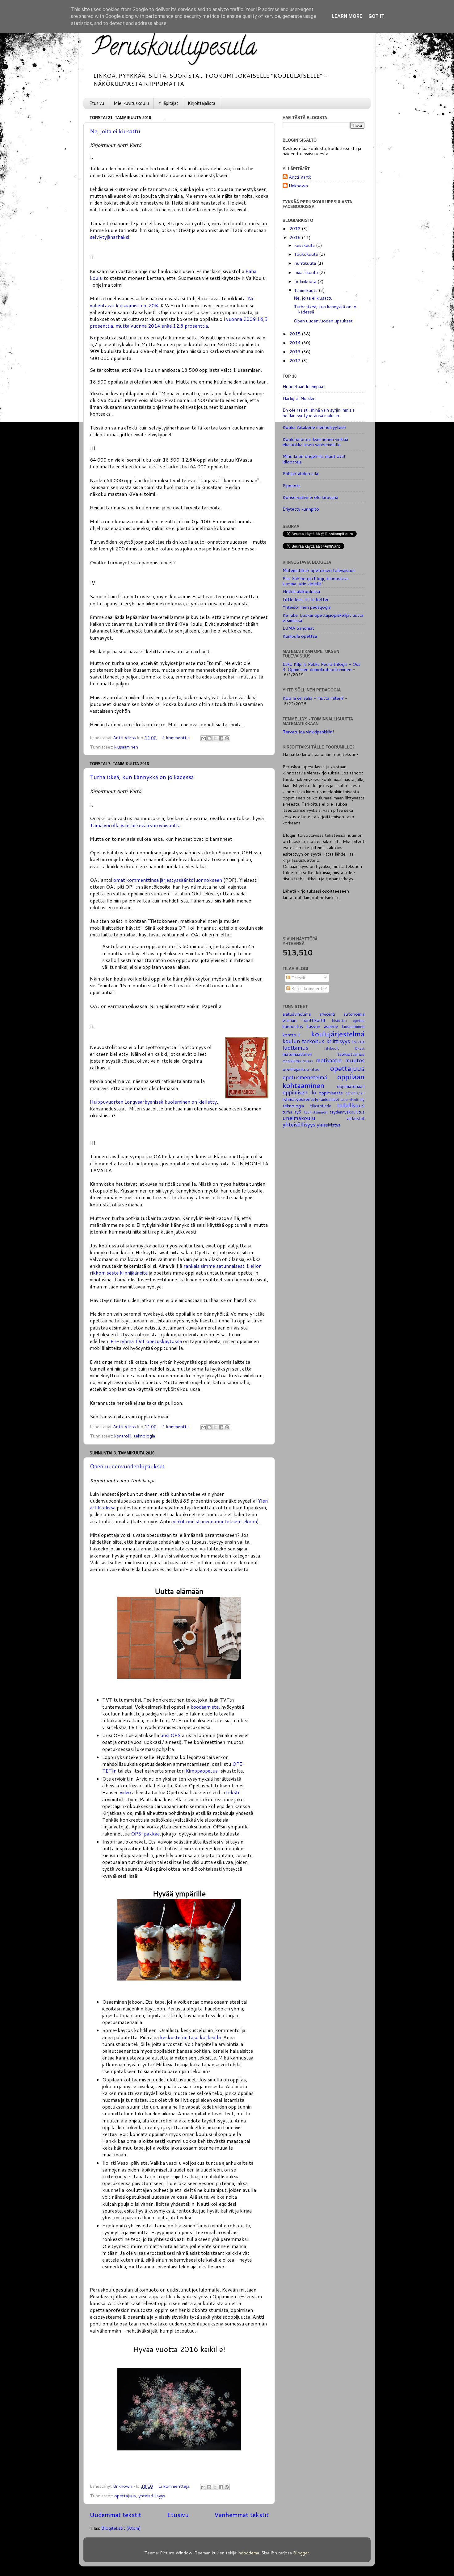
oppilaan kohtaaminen (324, 1081)
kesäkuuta (305, 245)
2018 (296, 228)
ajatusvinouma (297, 1014)
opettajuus (125, 2496)
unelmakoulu (299, 1118)
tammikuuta (307, 290)
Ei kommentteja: (175, 2486)
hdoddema (249, 2553)
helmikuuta (306, 281)
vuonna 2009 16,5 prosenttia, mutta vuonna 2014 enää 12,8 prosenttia (179, 322)
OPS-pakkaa (145, 1834)
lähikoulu (332, 1048)
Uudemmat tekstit (115, 2515)
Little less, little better (306, 599)
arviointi (327, 1014)
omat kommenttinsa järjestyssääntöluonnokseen (168, 880)
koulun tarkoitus (303, 1041)
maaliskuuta (307, 272)
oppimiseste (331, 1093)
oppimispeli (355, 1093)
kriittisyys (338, 1041)
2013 (296, 352)
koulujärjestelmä (338, 1034)
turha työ (292, 1112)
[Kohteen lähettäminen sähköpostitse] (204, 738)
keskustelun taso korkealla (190, 2037)
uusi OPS (170, 1735)
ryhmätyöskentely (300, 1099)
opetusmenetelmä (305, 1077)
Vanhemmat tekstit (242, 2515)
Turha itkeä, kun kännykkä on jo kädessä (142, 777)
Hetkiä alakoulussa (301, 591)
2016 (296, 237)
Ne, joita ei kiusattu (115, 131)
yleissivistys (329, 1125)
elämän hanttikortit (304, 1020)
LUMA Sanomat (298, 628)
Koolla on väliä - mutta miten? (313, 698)
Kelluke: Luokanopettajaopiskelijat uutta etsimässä (323, 618)
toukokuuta (307, 254)
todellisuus (351, 1105)
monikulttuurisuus (298, 1061)
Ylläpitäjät (168, 103)
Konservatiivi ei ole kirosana (310, 497)
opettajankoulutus (301, 1069)
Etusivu (97, 103)
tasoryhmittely (353, 1099)
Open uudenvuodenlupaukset (127, 1466)
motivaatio (329, 1060)
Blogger (301, 2553)
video (125, 1792)
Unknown (298, 186)
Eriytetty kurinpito (301, 509)
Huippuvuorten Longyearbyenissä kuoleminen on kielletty (153, 1102)
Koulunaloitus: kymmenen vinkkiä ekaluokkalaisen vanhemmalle (315, 442)
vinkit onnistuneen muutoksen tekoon (215, 1521)
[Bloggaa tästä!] (209, 738)
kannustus (293, 1026)
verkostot (355, 1118)
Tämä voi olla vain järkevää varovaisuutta (135, 825)
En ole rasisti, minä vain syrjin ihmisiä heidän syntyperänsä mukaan (319, 413)
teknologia (144, 1436)
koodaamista (205, 1707)
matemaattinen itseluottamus (324, 1054)
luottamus (295, 1048)
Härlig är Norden (299, 398)
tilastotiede (321, 1106)
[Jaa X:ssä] (215, 738)
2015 (296, 334)
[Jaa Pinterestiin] (227, 738)
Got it (376, 16)
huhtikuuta (306, 263)
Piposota (292, 485)
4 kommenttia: (177, 738)
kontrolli (123, 1436)
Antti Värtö (300, 177)
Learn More (347, 16)
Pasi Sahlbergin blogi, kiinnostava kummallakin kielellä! (316, 581)
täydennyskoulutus (347, 1112)
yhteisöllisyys (152, 2496)
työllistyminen (316, 1112)
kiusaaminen (126, 747)
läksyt (360, 1048)
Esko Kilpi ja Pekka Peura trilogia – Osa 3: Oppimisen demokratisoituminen (322, 667)
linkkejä (358, 1042)
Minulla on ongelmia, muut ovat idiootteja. (314, 459)
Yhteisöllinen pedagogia (307, 607)
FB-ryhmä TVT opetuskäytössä (146, 1341)
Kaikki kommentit (308, 988)
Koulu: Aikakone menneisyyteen (314, 427)
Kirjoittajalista (202, 103)
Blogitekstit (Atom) (121, 2528)
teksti (233, 1792)
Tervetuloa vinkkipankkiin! (308, 732)
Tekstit (298, 978)
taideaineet (329, 1099)
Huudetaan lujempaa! (304, 386)
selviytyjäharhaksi (109, 237)
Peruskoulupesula (175, 49)
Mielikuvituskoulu (131, 103)
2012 (296, 361)
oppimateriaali (351, 1086)
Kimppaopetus (202, 1771)
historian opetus (348, 1020)
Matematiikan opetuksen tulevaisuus (319, 570)
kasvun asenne (322, 1026)
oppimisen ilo (299, 1092)
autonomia (354, 1014)
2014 (296, 343)
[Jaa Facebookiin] (221, 738)
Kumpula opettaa (300, 636)
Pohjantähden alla (300, 473)
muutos (355, 1060)
